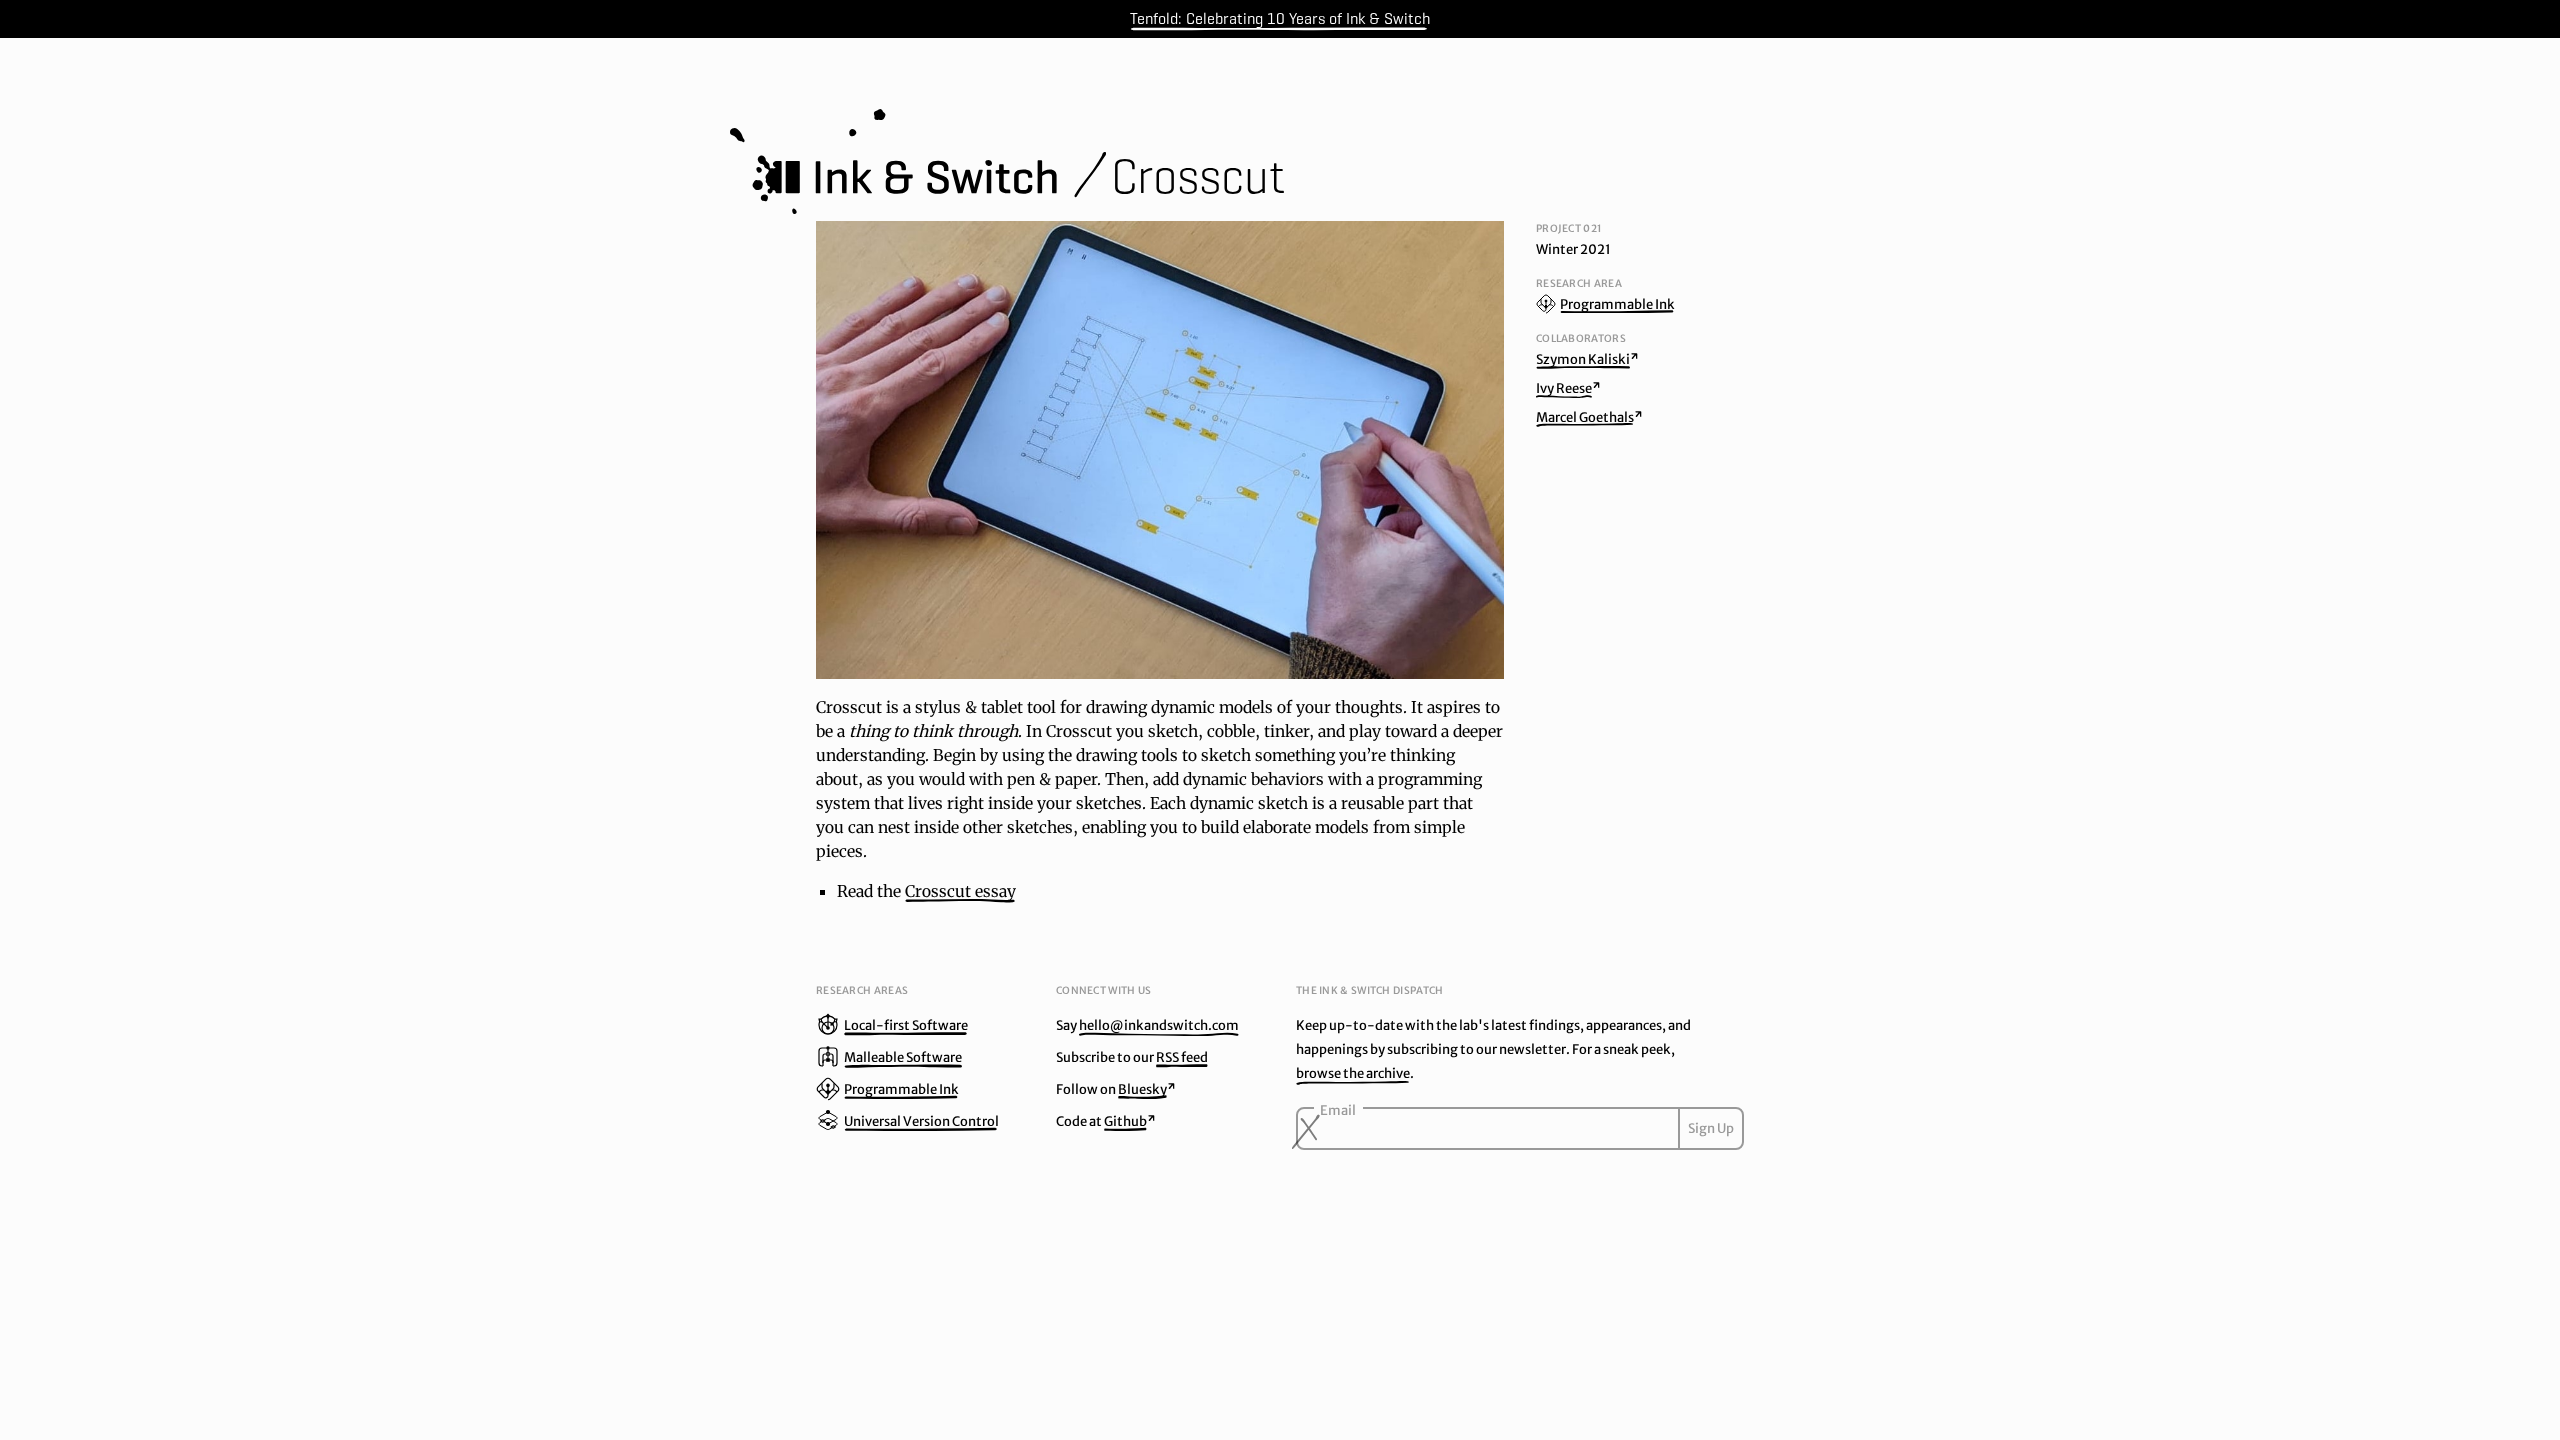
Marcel (1585, 417)
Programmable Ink (1617, 304)
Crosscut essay (960, 891)
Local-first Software (906, 1025)
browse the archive (1353, 1073)
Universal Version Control (921, 1121)
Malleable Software (903, 1057)
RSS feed (1182, 1057)
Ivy (1564, 388)
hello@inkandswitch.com (1159, 1025)
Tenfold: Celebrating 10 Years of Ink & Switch (1280, 18)
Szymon (1583, 359)
